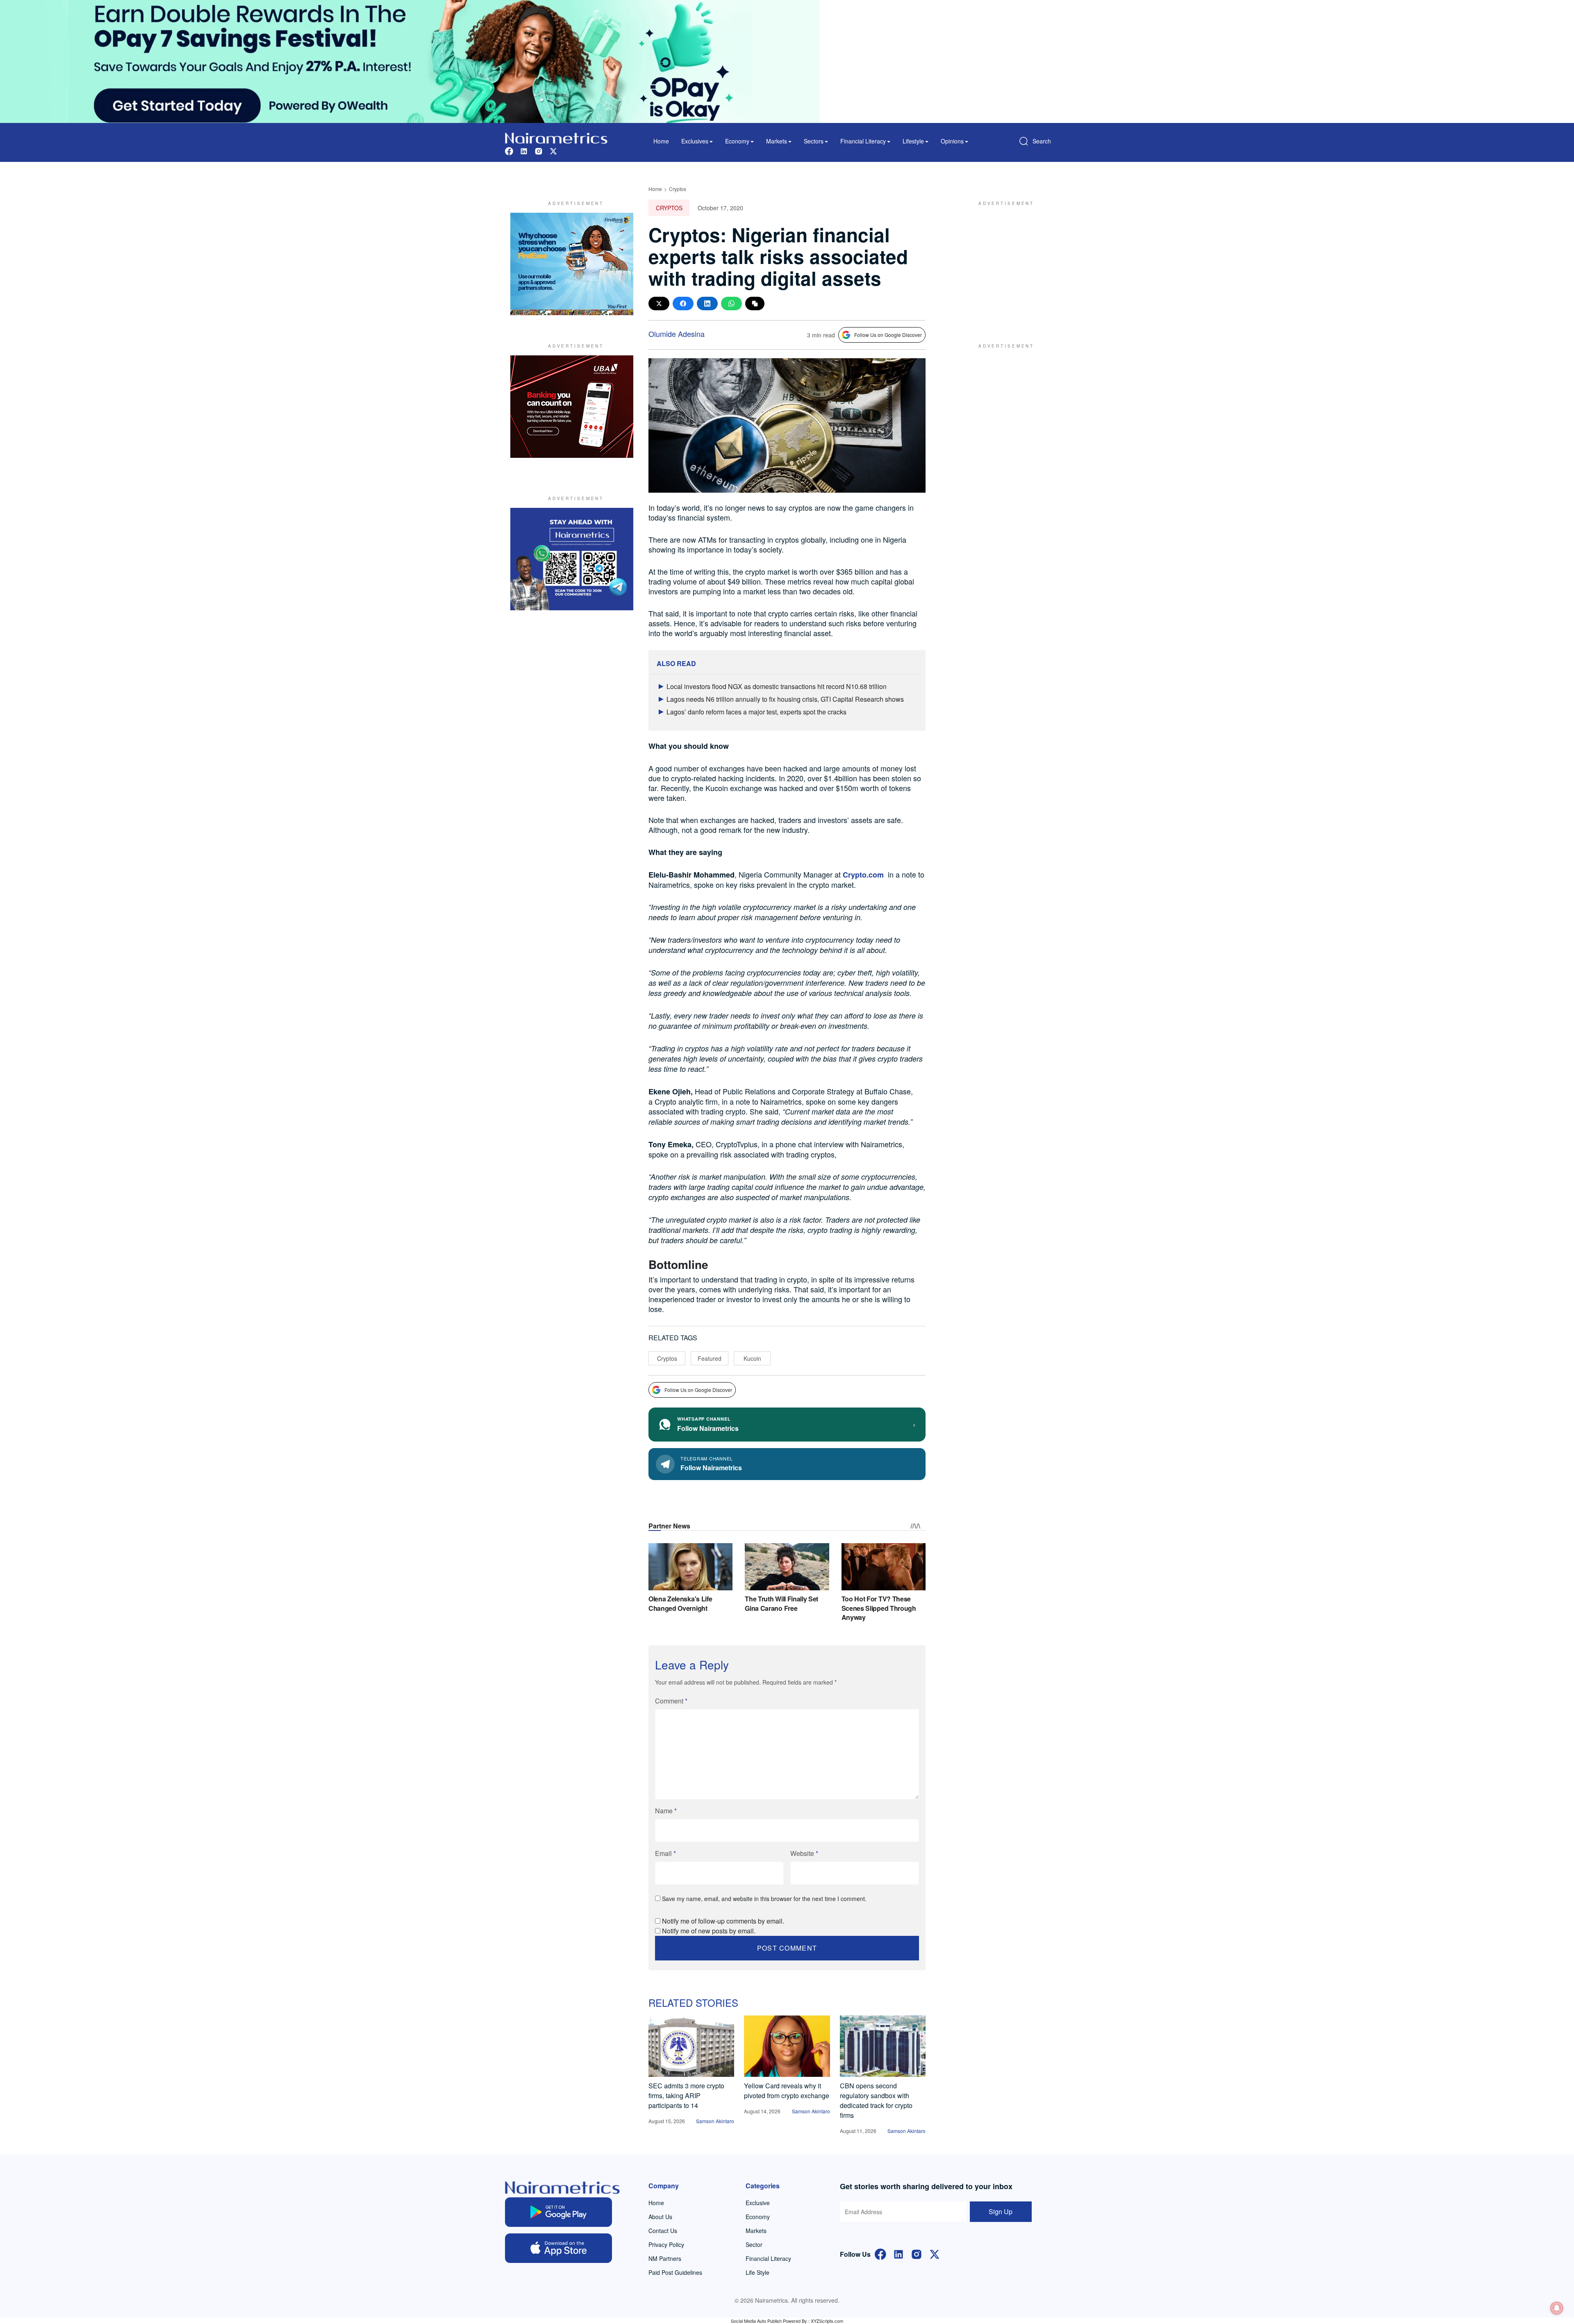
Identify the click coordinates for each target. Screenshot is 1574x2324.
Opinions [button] (952, 141)
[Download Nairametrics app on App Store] (558, 2248)
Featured (710, 1358)
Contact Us (663, 2231)
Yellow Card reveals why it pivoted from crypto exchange (787, 2091)
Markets (756, 2231)
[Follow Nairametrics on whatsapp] (572, 559)
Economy (758, 2217)
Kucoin (752, 1358)
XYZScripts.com (827, 2321)
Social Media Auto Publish (756, 2321)
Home (661, 141)
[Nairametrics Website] (556, 137)
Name (666, 1811)
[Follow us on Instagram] (539, 150)
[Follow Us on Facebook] (880, 2253)
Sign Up (1001, 2211)
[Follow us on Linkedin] (524, 150)
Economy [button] (737, 141)
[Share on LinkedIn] (707, 304)
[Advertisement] (1002, 264)
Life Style (757, 2272)
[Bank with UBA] (572, 407)
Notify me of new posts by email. (709, 1931)
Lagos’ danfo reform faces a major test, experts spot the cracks (756, 712)
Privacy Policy (666, 2244)
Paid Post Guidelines (675, 2272)
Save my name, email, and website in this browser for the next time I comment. (764, 1899)
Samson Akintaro (715, 2121)
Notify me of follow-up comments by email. (723, 1921)
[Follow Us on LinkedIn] (898, 2253)
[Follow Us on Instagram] (917, 2253)
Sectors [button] (814, 141)
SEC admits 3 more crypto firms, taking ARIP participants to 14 (686, 2095)
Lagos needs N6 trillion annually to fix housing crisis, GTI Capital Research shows (785, 699)
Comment (671, 1701)
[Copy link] (755, 304)
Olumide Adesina (677, 334)
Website (804, 1853)
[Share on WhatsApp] (731, 304)
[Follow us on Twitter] (553, 150)
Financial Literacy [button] (863, 141)
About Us (660, 2217)
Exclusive (758, 2203)
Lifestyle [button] (913, 141)
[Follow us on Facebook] (509, 150)
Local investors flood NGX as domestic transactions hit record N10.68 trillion (777, 686)
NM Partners (665, 2258)
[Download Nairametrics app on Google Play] (558, 2212)
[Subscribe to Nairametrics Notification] (1557, 2308)
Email (665, 1853)
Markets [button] (777, 141)
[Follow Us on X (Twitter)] (935, 2253)
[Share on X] (659, 304)
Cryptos (678, 189)
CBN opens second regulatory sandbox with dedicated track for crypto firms (876, 2100)
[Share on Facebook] (683, 304)
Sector (754, 2244)
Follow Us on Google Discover (888, 335)
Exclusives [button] (695, 141)
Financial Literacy (768, 2258)
